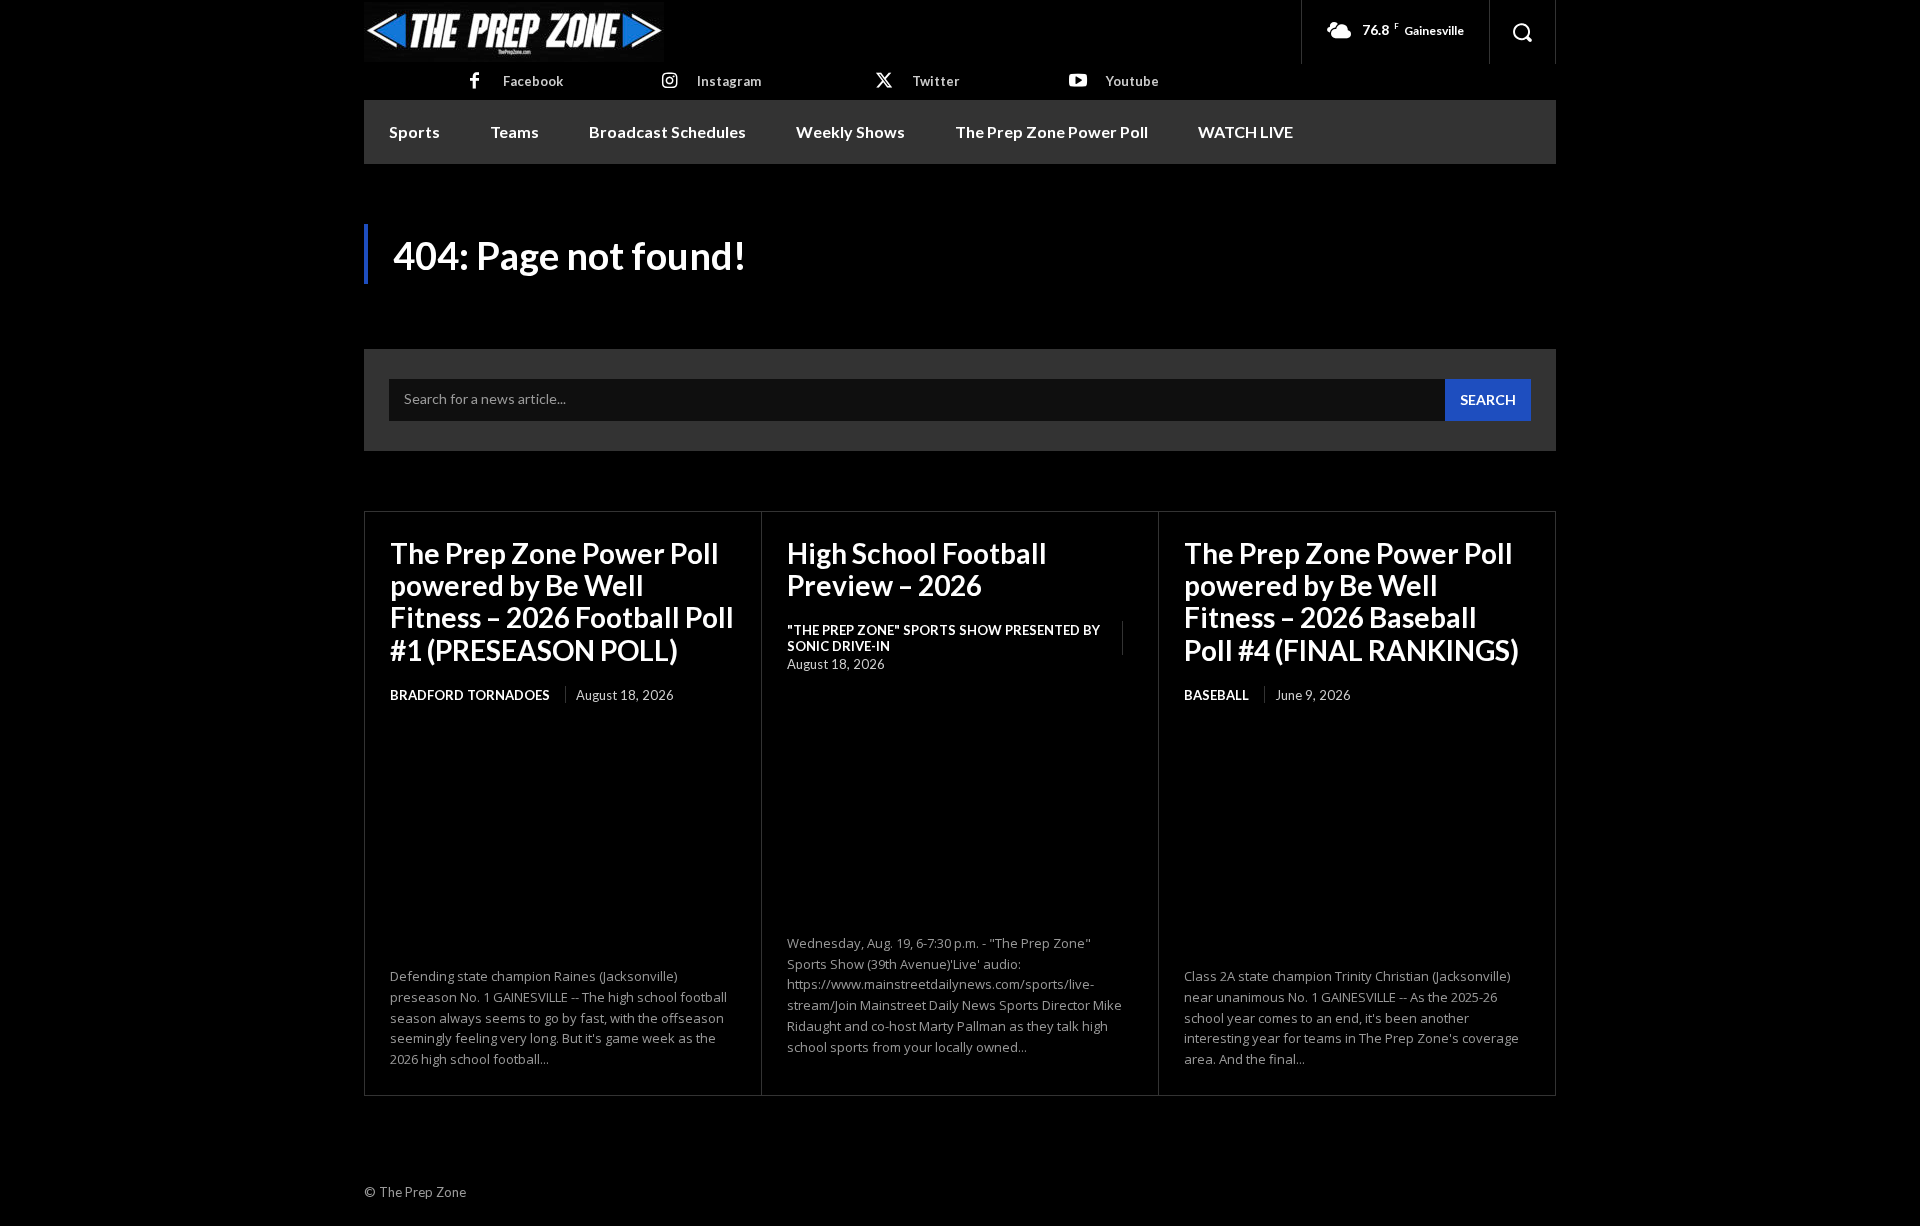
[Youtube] (1078, 82)
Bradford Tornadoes (470, 695)
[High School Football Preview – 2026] (960, 804)
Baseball (1216, 695)
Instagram (729, 81)
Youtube (1132, 81)
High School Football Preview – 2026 (917, 569)
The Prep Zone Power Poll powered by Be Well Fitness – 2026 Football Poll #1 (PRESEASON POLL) (562, 601)
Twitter (936, 81)
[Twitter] (884, 82)
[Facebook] (475, 82)
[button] (1522, 32)
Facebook (533, 81)
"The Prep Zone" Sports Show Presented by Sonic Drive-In (943, 638)
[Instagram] (669, 82)
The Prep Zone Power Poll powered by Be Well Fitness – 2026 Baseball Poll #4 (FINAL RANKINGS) (1351, 601)
